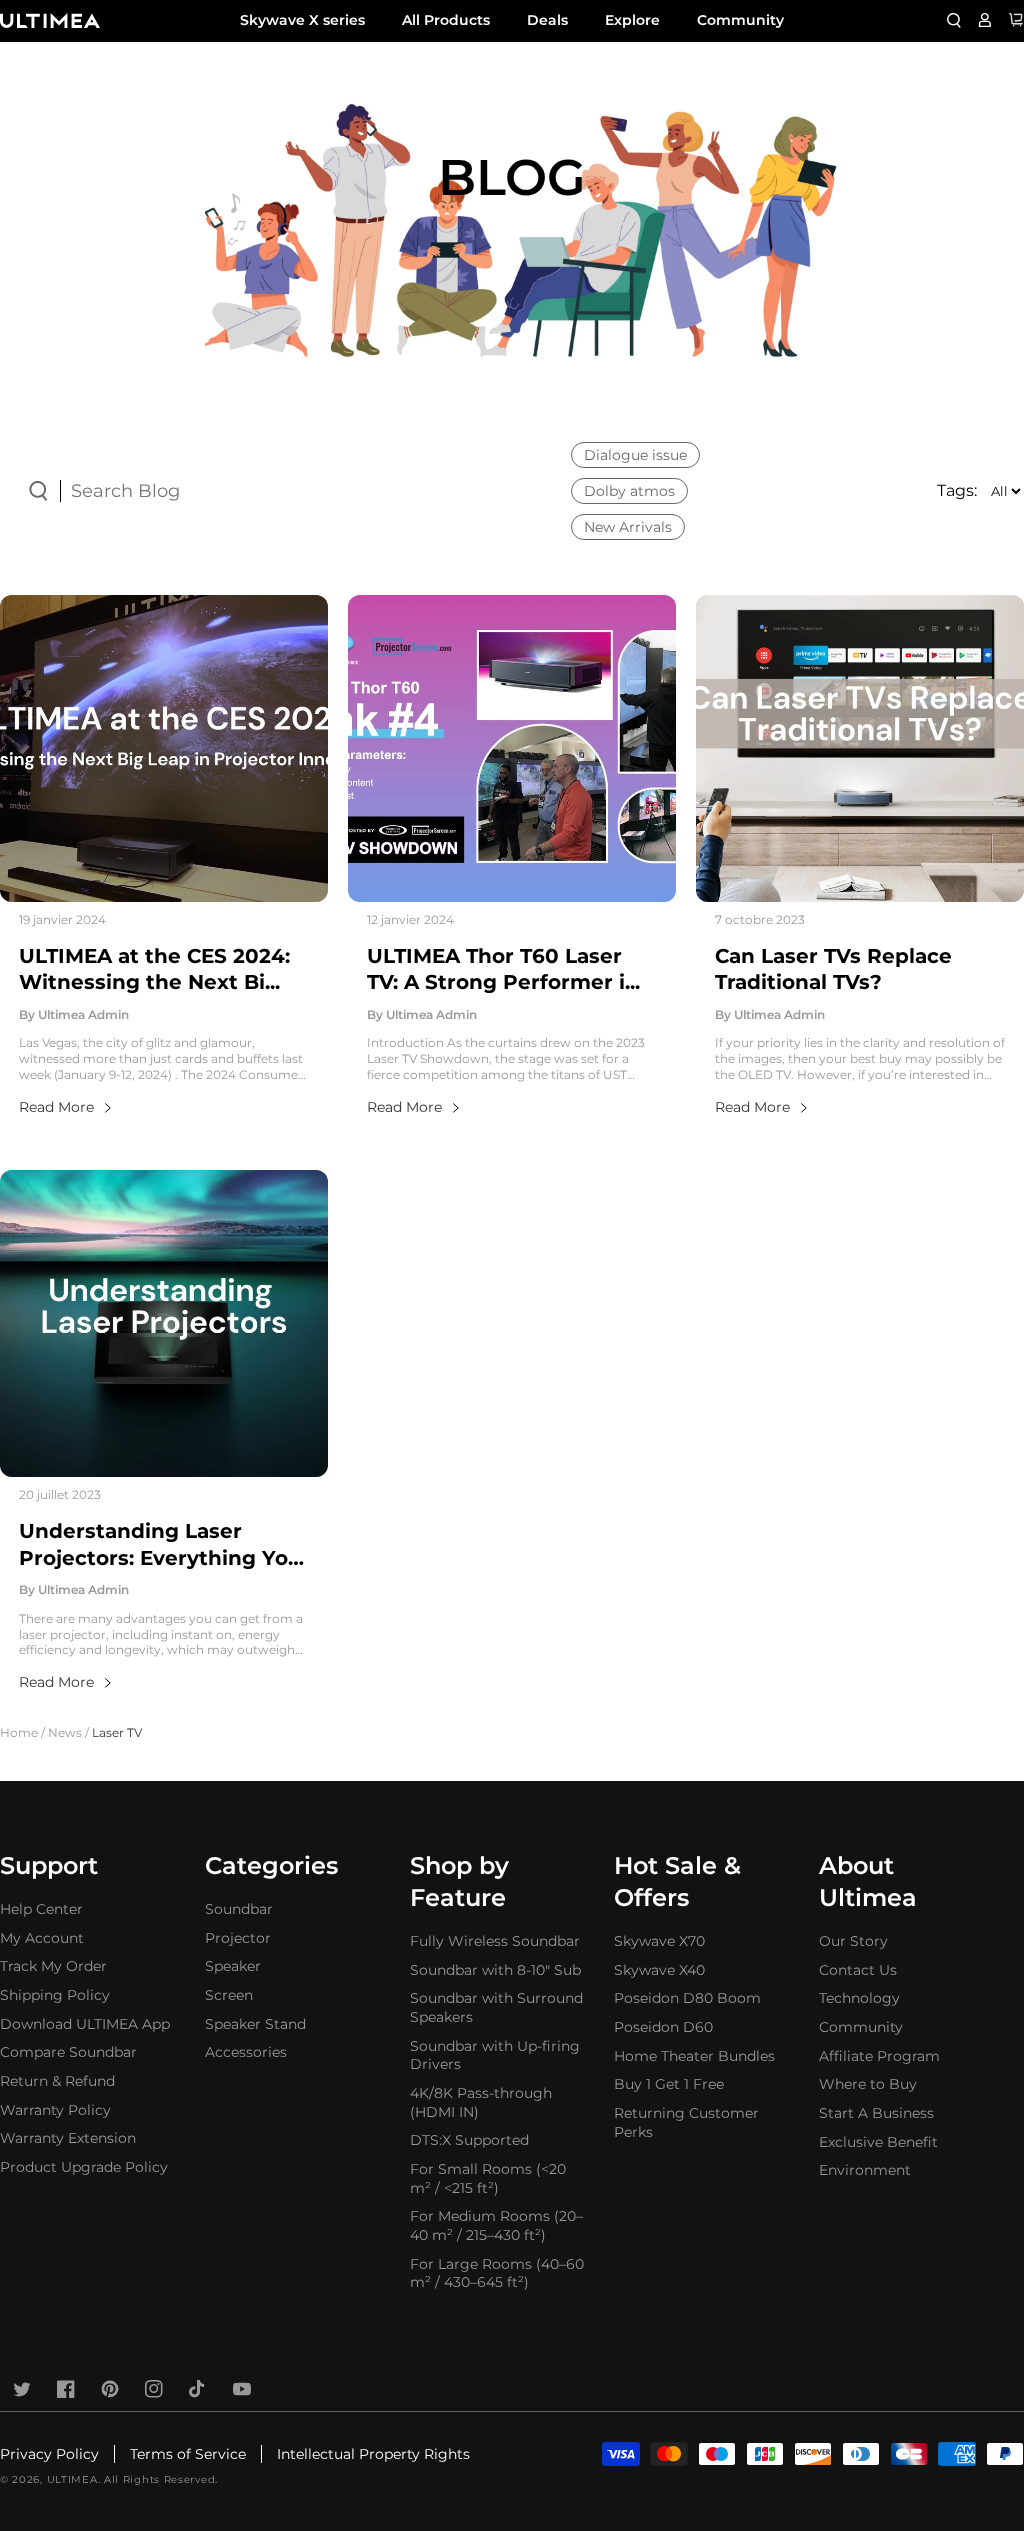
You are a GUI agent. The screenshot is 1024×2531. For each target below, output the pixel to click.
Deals (547, 20)
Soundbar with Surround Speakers (496, 2007)
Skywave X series (302, 20)
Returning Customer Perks (686, 2122)
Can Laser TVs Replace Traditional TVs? (833, 969)
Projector (238, 1938)
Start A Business (876, 2113)
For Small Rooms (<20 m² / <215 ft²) (488, 2178)
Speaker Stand (255, 2024)
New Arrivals (628, 527)
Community (740, 20)
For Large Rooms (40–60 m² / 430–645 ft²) (497, 2273)
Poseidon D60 (663, 2027)
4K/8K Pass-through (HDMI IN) (481, 2102)
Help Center (41, 1909)
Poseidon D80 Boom (687, 1998)
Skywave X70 (659, 1941)
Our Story (853, 1941)
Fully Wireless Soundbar (495, 1941)
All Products (446, 20)
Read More (56, 1107)
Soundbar (239, 1909)
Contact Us (858, 1970)
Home (19, 1732)
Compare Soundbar (68, 2052)
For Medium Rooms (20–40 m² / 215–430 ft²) (496, 2225)
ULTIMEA (72, 2479)
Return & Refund (57, 2081)
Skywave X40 (659, 1970)
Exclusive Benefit (878, 2142)
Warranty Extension (68, 2138)
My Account (42, 1938)
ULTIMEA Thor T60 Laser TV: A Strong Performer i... (503, 969)
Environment (865, 2170)
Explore (632, 20)
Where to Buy (868, 2084)
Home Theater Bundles (694, 2056)
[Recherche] (954, 20)
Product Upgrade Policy (84, 2167)
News (65, 1732)
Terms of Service (188, 2454)
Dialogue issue (635, 455)
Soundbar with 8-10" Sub (495, 1970)
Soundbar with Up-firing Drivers (495, 2055)
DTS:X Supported (469, 2140)
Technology (859, 1998)
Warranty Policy (55, 2110)
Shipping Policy (55, 1995)
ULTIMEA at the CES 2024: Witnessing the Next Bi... (154, 969)
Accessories (246, 2052)
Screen (229, 1995)
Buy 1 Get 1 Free (669, 2084)
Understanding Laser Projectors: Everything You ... (160, 1545)
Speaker (233, 1966)
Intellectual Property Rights (373, 2454)
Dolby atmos (629, 491)
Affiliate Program (879, 2056)
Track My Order (53, 1966)
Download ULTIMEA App (85, 2024)
